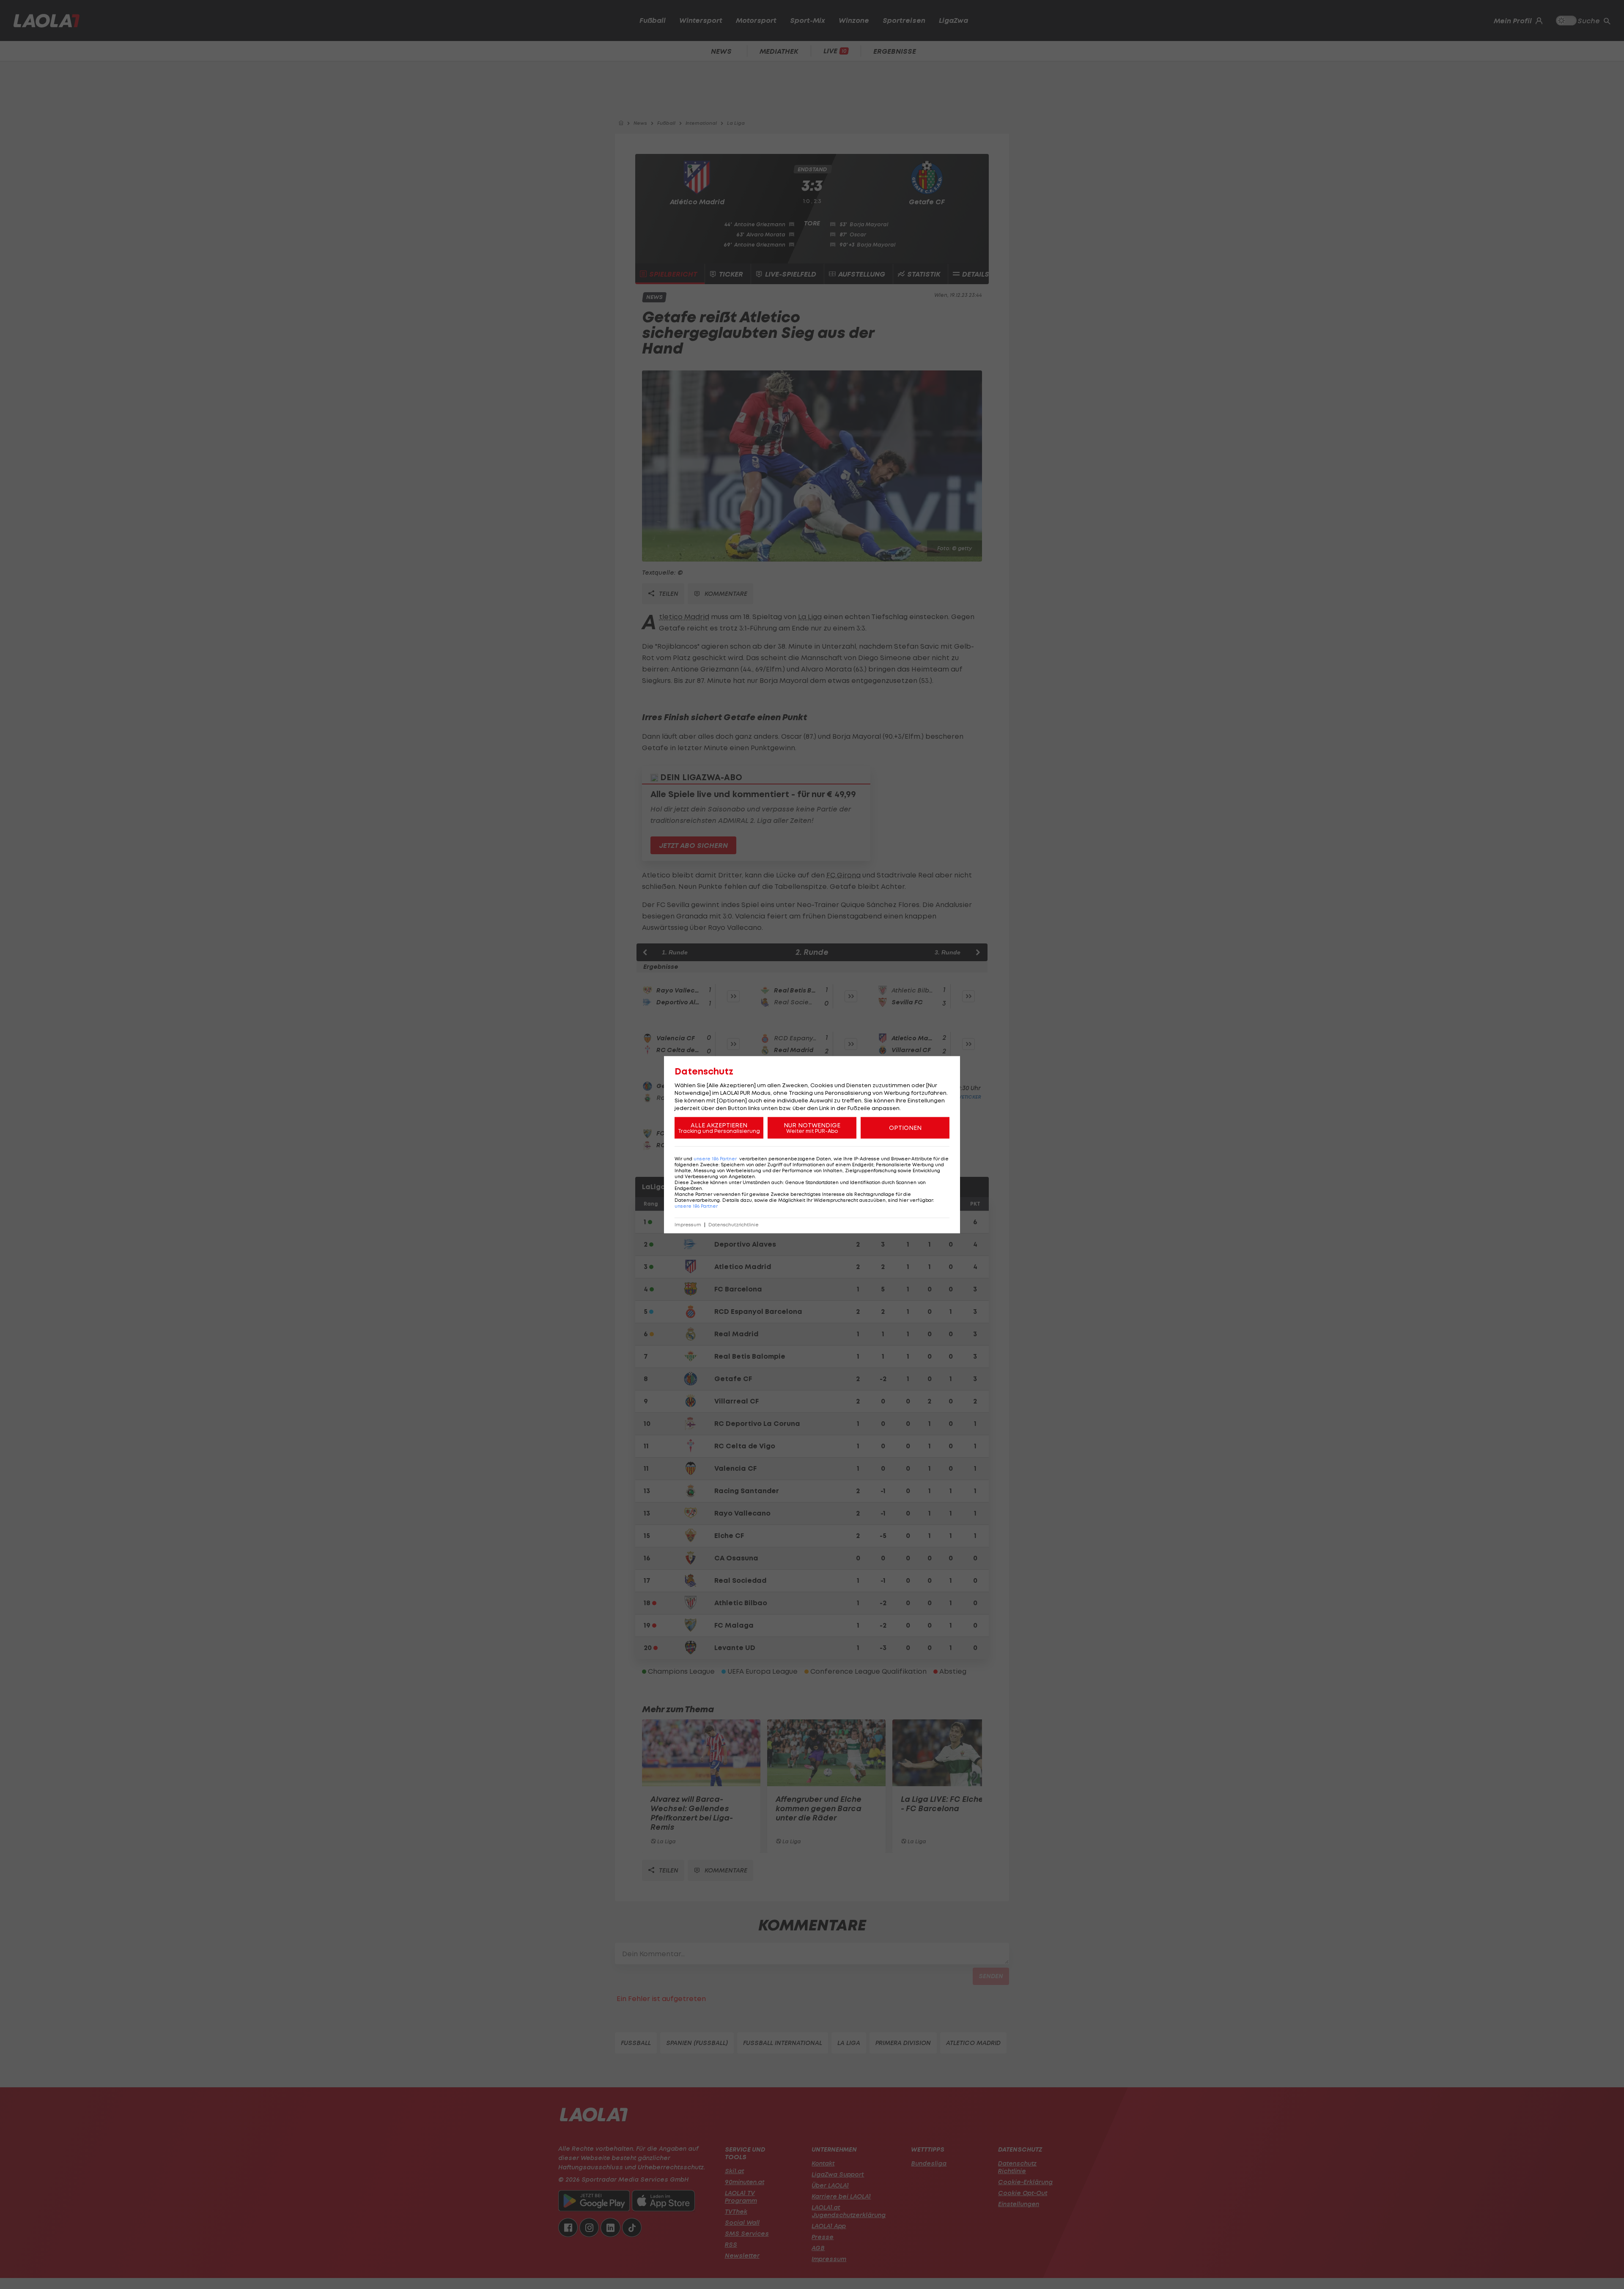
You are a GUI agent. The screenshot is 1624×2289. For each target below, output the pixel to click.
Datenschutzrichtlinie (734, 1224)
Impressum (688, 1224)
